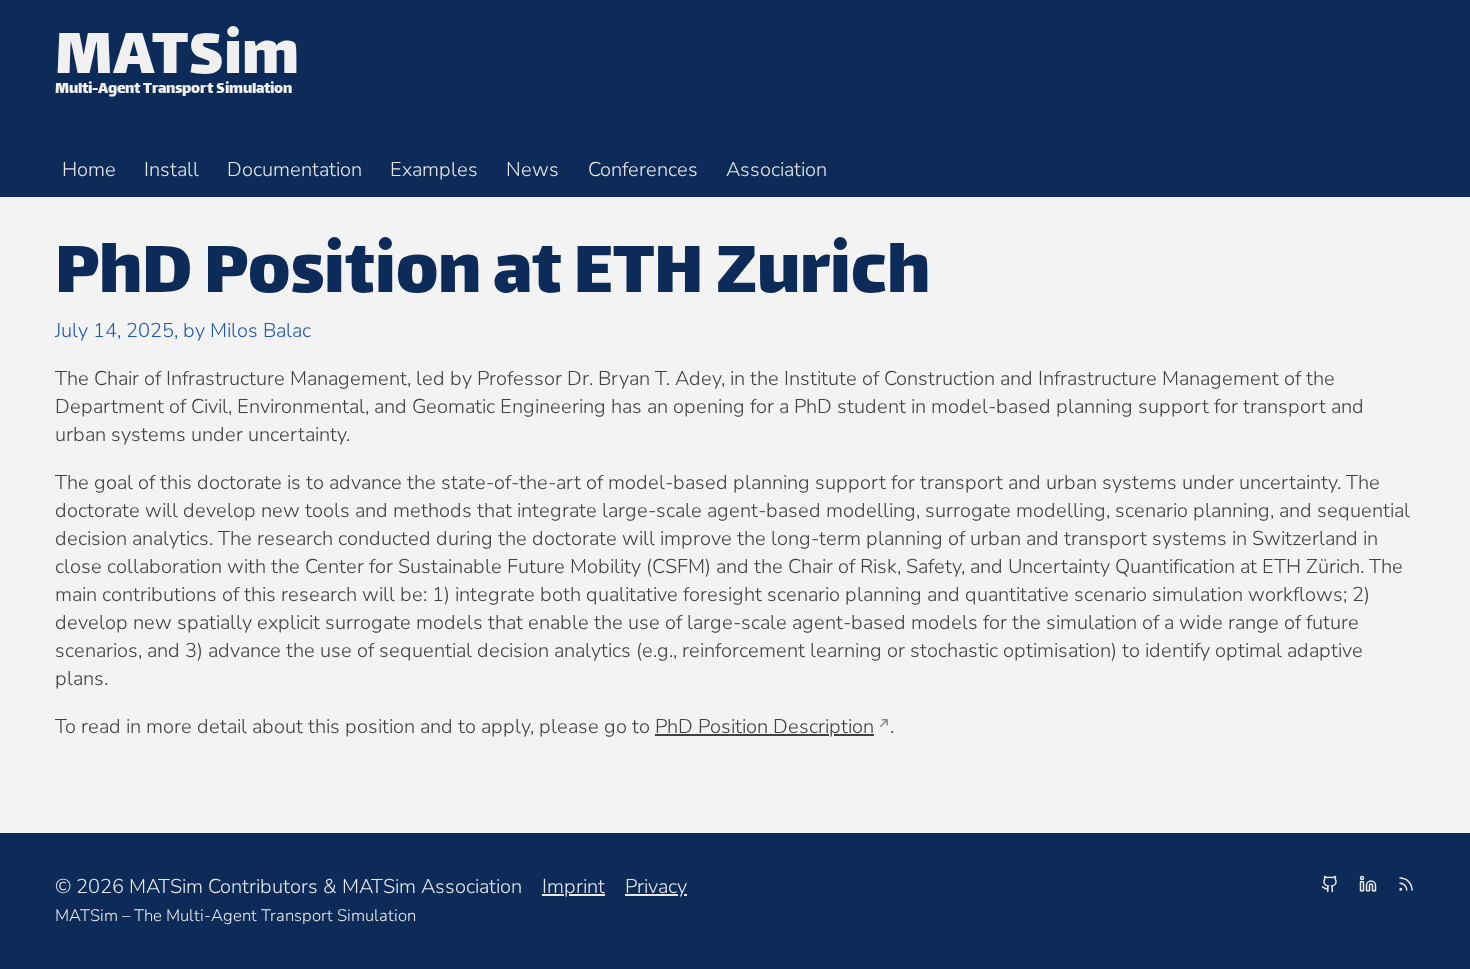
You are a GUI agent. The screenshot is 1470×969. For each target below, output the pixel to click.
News (532, 169)
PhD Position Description (764, 726)
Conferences (643, 169)
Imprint (573, 886)
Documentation (294, 169)
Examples (434, 169)
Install (171, 169)
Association (776, 169)
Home (89, 169)
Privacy (656, 886)
